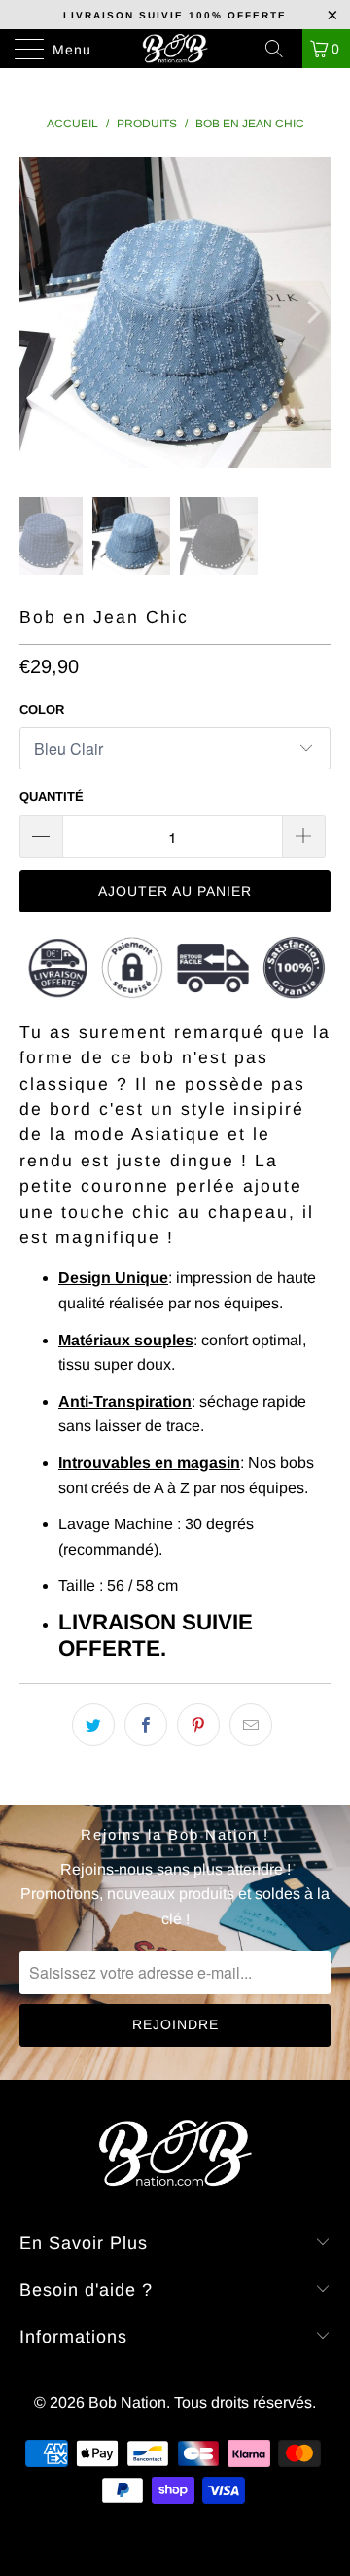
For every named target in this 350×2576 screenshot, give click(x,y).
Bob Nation (127, 2402)
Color (42, 710)
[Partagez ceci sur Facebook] (146, 1725)
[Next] (312, 312)
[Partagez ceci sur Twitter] (93, 1725)
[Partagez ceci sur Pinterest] (198, 1725)
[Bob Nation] (175, 49)
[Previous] (38, 312)
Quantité (52, 796)
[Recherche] (281, 49)
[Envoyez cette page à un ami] (251, 1725)
